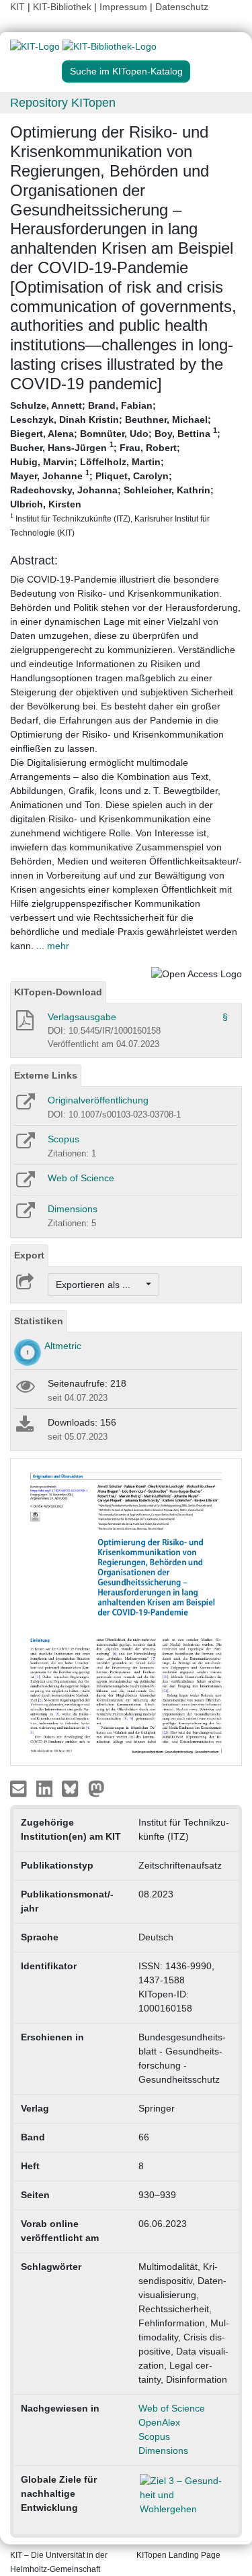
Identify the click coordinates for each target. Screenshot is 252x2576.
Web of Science (81, 1178)
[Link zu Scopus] (25, 1145)
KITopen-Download (58, 992)
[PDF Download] (24, 1024)
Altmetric (63, 1346)
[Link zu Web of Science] (25, 1184)
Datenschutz (182, 7)
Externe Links (46, 1075)
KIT (17, 7)
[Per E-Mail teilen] (20, 1787)
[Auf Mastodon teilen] (96, 1787)
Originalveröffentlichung (98, 1100)
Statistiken (39, 1321)
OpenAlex (159, 2422)
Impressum (123, 7)
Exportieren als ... (100, 1285)
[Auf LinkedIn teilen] (46, 1787)
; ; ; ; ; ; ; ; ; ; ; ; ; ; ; (115, 468)
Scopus (64, 1139)
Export (29, 1255)
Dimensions (73, 1209)
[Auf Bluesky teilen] (74, 1787)
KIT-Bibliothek (64, 7)
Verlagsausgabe (82, 1017)
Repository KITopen (63, 103)
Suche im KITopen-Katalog (126, 71)
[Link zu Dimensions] (25, 1215)
